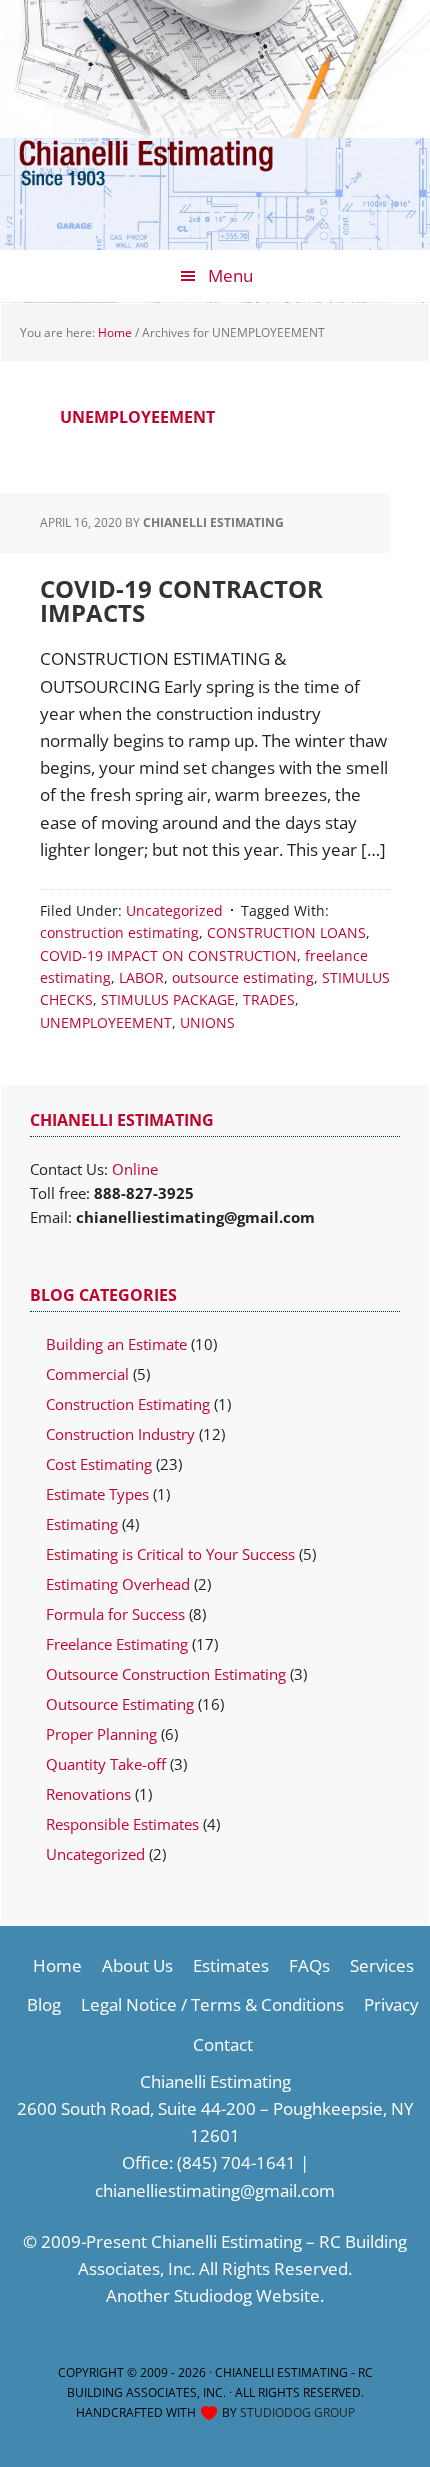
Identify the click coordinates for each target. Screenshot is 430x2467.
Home (57, 1965)
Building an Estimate (116, 1344)
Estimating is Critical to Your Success (170, 1554)
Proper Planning (101, 1734)
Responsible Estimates (122, 1824)
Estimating (82, 1524)
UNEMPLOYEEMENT (106, 1022)
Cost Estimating (99, 1464)
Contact (223, 2044)
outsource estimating (243, 977)
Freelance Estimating (117, 1644)
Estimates (231, 1965)
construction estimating (119, 932)
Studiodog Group (297, 2412)
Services (382, 1965)
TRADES (269, 999)
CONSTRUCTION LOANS (286, 932)
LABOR (141, 977)
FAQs (309, 1965)
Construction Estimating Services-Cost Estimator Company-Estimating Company (175, 179)
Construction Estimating (128, 1404)
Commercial (87, 1374)
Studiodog (213, 2295)
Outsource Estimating (120, 1704)
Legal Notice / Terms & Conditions (212, 2004)
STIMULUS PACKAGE (168, 999)
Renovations (88, 1794)
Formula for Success (115, 1614)
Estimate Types (97, 1494)
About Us (137, 1965)
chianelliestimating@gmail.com (215, 2190)
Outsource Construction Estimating (166, 1674)
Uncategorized (174, 910)
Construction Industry (120, 1434)
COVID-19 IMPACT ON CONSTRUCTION (168, 955)
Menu (230, 275)
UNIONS (207, 1022)
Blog (44, 2004)
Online (135, 1169)
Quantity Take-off (106, 1764)
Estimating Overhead (118, 1584)
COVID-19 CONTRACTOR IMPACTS (181, 600)
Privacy (391, 2004)
